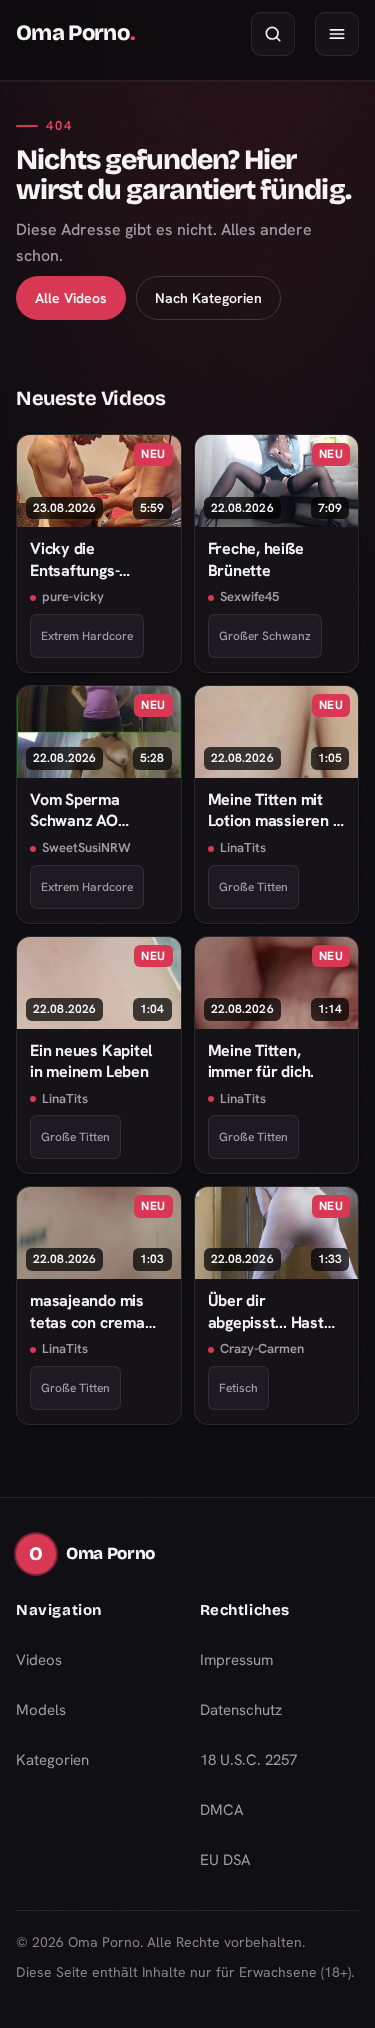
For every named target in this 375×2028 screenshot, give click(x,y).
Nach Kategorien (208, 298)
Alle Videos (71, 298)
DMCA (222, 1810)
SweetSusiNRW (86, 847)
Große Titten (253, 887)
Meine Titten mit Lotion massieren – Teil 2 (274, 810)
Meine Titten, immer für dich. (261, 1061)
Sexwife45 (249, 596)
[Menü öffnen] (337, 34)
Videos (39, 1660)
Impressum (236, 1660)
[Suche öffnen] (273, 34)
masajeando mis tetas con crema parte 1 (87, 1311)
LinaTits (243, 847)
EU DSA (225, 1860)
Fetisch (238, 1388)
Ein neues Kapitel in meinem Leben (91, 1061)
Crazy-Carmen (262, 1348)
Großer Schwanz (265, 636)
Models (41, 1710)
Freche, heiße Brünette (256, 559)
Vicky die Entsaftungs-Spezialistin (74, 559)
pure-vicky (73, 596)
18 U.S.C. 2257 (248, 1760)
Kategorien (52, 1760)
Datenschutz (241, 1710)
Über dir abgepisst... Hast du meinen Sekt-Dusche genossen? (273, 1311)
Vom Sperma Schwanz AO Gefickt (75, 810)
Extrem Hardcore (87, 636)
